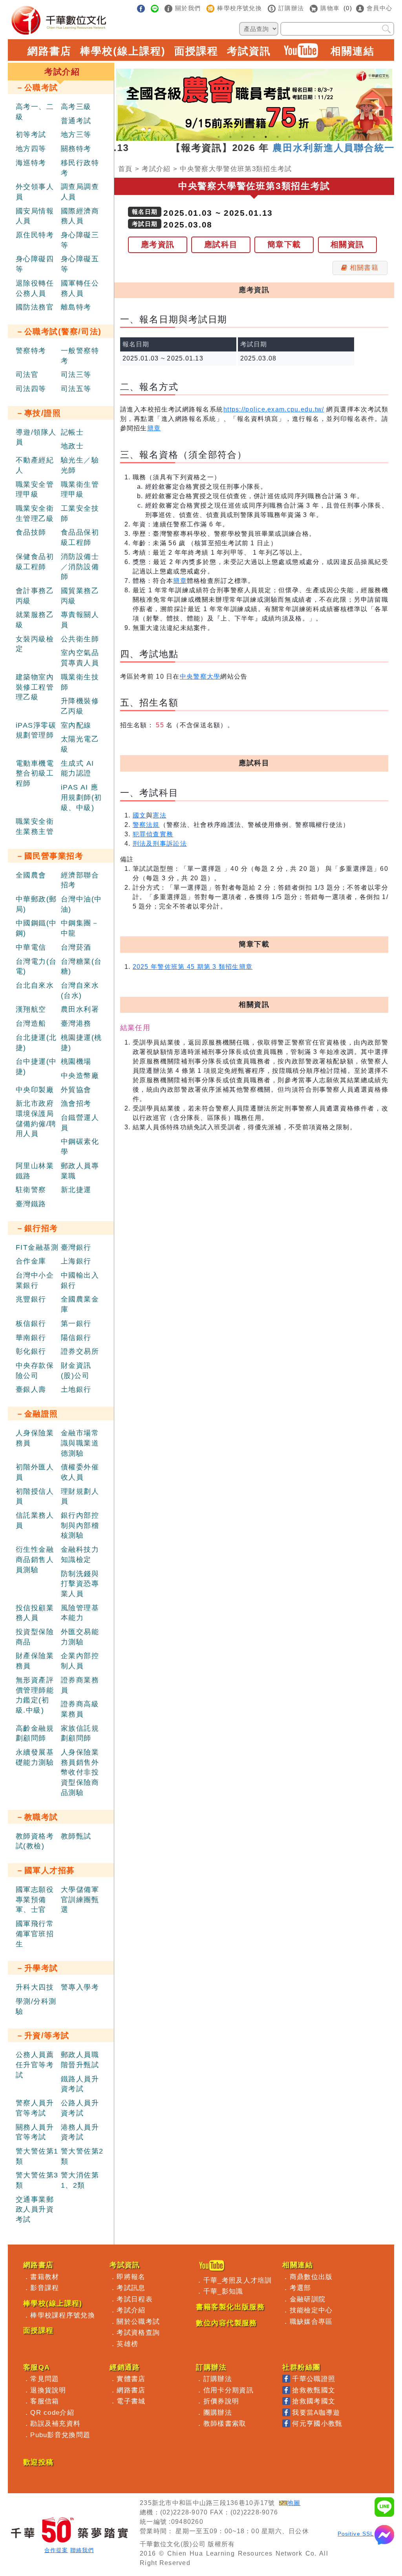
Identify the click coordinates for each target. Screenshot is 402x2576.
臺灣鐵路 (31, 1204)
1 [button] (219, 137)
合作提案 (56, 2550)
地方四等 (31, 149)
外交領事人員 (35, 192)
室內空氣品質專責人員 (80, 658)
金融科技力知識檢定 (80, 1555)
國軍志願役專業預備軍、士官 (35, 1900)
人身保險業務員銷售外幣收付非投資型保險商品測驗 (80, 1772)
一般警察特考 (80, 356)
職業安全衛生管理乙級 (35, 513)
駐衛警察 (31, 1190)
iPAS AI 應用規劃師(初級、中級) (81, 797)
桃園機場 (76, 1061)
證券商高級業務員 (80, 1709)
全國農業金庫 (80, 1304)
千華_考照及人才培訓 (238, 2280)
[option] (254, 105)
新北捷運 (76, 1190)
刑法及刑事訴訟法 (160, 844)
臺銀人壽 (31, 1389)
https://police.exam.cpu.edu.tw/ (274, 409)
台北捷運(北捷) (36, 1043)
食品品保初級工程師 (80, 537)
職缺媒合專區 (311, 2321)
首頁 (125, 169)
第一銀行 (76, 1323)
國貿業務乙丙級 (80, 596)
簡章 (154, 428)
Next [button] (378, 101)
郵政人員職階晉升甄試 (80, 2060)
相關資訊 (347, 244)
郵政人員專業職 (80, 1171)
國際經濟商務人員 (80, 216)
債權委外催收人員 (80, 1472)
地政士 (72, 446)
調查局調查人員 (80, 192)
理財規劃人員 (80, 1496)
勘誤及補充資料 (55, 2423)
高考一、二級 (35, 112)
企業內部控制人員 (80, 1661)
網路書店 (49, 51)
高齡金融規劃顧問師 (35, 1733)
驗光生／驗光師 (80, 465)
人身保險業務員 (35, 1438)
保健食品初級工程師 (35, 562)
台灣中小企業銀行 (35, 1280)
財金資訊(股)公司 (76, 1371)
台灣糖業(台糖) (81, 967)
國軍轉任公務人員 (80, 288)
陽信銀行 (76, 1338)
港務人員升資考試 (80, 2132)
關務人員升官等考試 (35, 2132)
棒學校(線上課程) (123, 51)
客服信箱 (45, 2401)
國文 (140, 815)
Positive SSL (356, 2534)
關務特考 (76, 149)
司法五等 (76, 389)
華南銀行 (31, 1338)
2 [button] (230, 137)
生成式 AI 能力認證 (78, 768)
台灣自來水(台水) (80, 990)
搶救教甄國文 (314, 2390)
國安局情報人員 (35, 216)
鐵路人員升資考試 (80, 2084)
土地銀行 (76, 1389)
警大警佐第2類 (82, 2156)
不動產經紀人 (35, 465)
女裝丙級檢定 (35, 644)
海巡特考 (31, 163)
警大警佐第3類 (37, 2180)
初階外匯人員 (35, 1472)
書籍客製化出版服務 (230, 2307)
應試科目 (221, 244)
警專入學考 (80, 1987)
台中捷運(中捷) (36, 1067)
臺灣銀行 (76, 1247)
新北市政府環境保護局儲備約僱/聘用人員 (36, 1119)
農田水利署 (80, 1009)
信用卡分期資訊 (228, 2390)
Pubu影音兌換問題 (60, 2435)
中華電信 (31, 947)
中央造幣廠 (80, 1076)
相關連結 (353, 51)
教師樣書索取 (225, 2423)
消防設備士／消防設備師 (80, 567)
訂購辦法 (218, 2379)
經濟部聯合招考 (80, 880)
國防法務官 (35, 307)
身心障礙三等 (80, 240)
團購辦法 (218, 2412)
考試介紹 (156, 169)
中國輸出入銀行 (80, 1280)
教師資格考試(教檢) (35, 1841)
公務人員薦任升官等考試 (35, 2065)
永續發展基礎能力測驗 (35, 1757)
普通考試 (76, 121)
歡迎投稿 (38, 2462)
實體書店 (131, 2379)
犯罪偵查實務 (153, 834)
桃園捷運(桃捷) (81, 1043)
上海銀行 (76, 1261)
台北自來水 (35, 985)
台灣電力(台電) (36, 967)
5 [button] (266, 137)
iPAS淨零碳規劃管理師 (36, 730)
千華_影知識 (223, 2291)
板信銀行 (31, 1323)
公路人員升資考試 (80, 2108)
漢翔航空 (31, 1009)
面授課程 (196, 51)
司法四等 (31, 389)
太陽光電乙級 (80, 744)
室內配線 (76, 725)
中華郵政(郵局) (36, 904)
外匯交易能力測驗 (80, 1637)
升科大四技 (35, 1987)
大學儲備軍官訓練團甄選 (80, 1900)
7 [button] (289, 137)
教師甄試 (76, 1836)
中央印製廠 (35, 1090)
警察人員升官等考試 (35, 2108)
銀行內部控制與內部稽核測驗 (80, 1525)
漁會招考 (76, 1103)
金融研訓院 (308, 2299)
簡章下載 (284, 244)
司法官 (27, 375)
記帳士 (72, 432)
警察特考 (31, 351)
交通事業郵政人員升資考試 (35, 2209)
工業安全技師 (80, 513)
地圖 (294, 2503)
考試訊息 (131, 2288)
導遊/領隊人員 (36, 437)
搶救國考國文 (314, 2401)
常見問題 (45, 2379)
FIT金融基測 (37, 1247)
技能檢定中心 (311, 2310)
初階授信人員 (35, 1496)
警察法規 (146, 825)
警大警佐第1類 (37, 2156)
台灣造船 (31, 1023)
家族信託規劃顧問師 (80, 1733)
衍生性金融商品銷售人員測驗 (35, 1559)
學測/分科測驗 (36, 2006)
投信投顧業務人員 (35, 1613)
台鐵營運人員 (80, 1123)
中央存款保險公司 (35, 1371)
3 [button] (242, 137)
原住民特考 (35, 235)
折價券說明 (221, 2401)
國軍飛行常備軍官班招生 (35, 1934)
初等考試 (31, 135)
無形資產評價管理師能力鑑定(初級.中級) (35, 1695)
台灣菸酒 (76, 947)
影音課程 (45, 2288)
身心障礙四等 (35, 264)
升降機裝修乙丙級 (80, 706)
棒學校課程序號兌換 (63, 2315)
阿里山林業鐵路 (35, 1171)
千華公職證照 (314, 2379)
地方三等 (76, 135)
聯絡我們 (82, 2550)
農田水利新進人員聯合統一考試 (313, 148)
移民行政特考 (80, 168)
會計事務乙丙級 (35, 596)
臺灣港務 (76, 1023)
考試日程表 (135, 2299)
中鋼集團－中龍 (80, 928)
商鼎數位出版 (311, 2277)
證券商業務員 (80, 1685)
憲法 (160, 815)
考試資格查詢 (138, 2332)
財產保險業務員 (35, 1661)
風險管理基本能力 (80, 1613)
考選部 (301, 2288)
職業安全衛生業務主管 (35, 827)
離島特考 (76, 307)
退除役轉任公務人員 (35, 288)
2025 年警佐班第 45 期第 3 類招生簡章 (193, 967)
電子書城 (131, 2401)
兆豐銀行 (31, 1299)
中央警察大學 (200, 676)
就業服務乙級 (35, 620)
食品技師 (31, 532)
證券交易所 (80, 1351)
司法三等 (76, 375)
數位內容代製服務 (227, 2323)
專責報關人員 (80, 620)
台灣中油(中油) (81, 904)
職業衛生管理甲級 (80, 490)
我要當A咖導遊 (316, 2412)
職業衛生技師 (80, 682)
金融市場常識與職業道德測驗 (80, 1443)
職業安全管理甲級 (35, 490)
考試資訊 (249, 51)
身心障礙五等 (80, 264)
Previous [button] (130, 101)
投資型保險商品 (35, 1637)
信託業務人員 (35, 1520)
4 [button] (254, 137)
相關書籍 (364, 268)
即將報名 (131, 2277)
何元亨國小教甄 (317, 2423)
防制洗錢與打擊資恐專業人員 (80, 1584)
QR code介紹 (52, 2412)
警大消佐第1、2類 (80, 2180)
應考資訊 (158, 244)
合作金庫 (31, 1261)
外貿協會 (76, 1090)
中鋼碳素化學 (80, 1147)
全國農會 (31, 875)
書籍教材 (45, 2277)
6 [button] (278, 137)
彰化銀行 (31, 1351)
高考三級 (76, 107)
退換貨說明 (48, 2390)
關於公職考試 (138, 2321)
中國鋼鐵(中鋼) (36, 928)
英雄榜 (127, 2344)
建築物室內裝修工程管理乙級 (35, 687)
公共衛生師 (80, 639)
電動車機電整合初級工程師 (35, 773)
